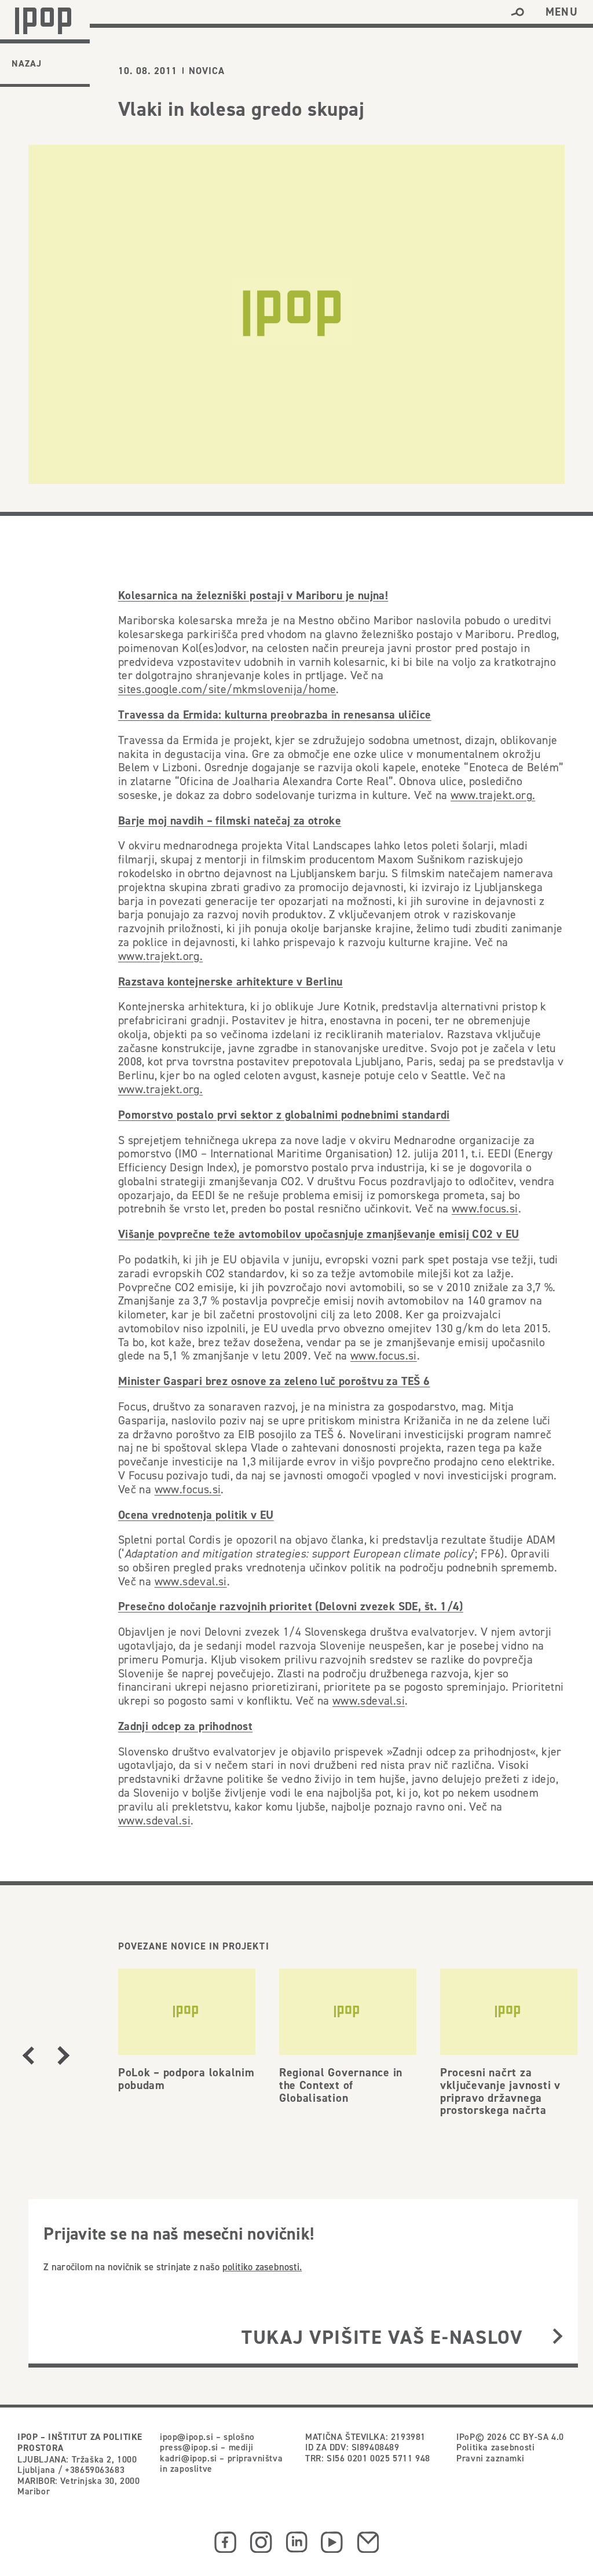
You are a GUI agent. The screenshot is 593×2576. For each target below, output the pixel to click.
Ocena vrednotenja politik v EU (196, 1515)
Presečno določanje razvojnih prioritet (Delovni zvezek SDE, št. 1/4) (291, 1606)
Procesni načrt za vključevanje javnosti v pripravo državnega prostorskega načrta (500, 2091)
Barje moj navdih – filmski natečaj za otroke (230, 820)
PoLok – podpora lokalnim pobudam (186, 2079)
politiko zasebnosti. (262, 2267)
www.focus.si (485, 1208)
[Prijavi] (558, 2337)
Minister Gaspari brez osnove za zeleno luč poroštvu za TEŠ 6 (274, 1381)
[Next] (63, 2055)
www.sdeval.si (191, 1581)
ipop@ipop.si (186, 2436)
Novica (207, 71)
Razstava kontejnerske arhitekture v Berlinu (230, 981)
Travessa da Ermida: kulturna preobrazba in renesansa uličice (275, 714)
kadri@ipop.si (188, 2458)
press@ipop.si (189, 2447)
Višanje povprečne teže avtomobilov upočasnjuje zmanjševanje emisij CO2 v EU (319, 1234)
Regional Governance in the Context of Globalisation (341, 2085)
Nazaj (27, 63)
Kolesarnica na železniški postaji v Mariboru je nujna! (253, 595)
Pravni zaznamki (490, 2458)
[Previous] (28, 2055)
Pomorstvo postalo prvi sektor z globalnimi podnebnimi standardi (284, 1115)
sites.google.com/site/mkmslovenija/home (227, 689)
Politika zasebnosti (495, 2447)
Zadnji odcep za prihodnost (185, 1726)
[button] (517, 12)
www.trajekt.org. (493, 795)
